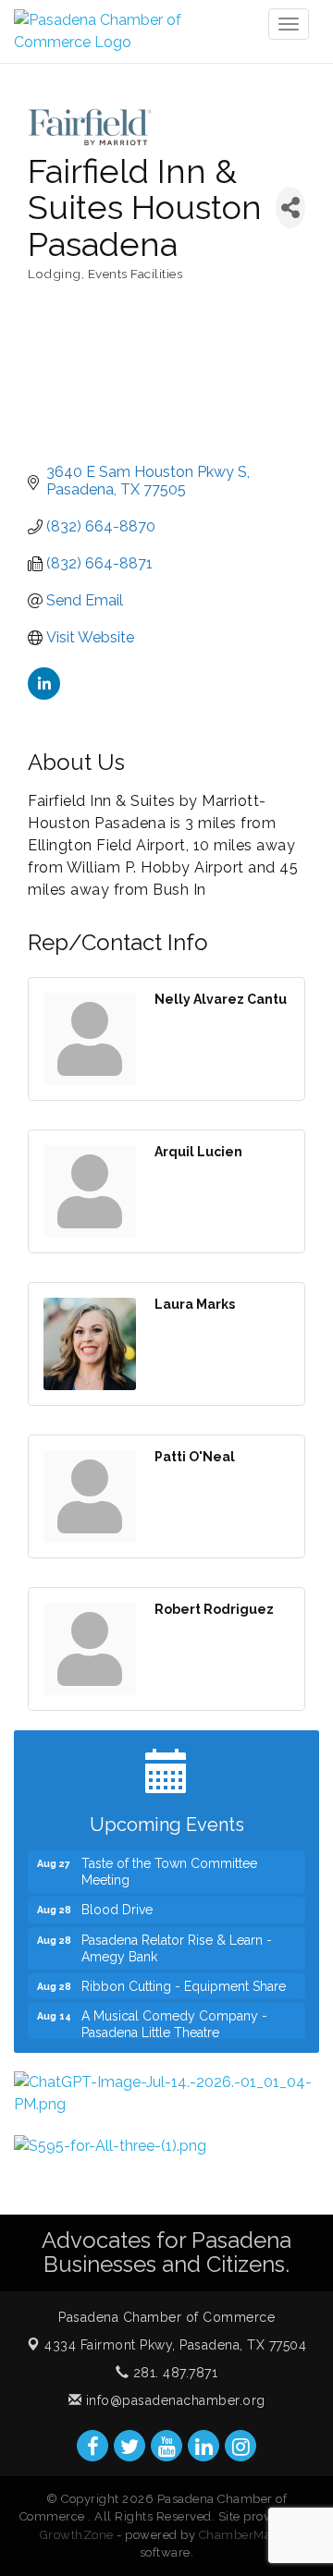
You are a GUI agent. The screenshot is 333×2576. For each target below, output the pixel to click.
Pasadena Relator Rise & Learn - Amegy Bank (177, 1942)
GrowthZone (77, 2535)
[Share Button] (290, 208)
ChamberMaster (247, 2535)
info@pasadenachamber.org (173, 2400)
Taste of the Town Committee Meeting (169, 1865)
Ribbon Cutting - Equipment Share (184, 1980)
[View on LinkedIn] (44, 695)
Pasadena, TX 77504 (175, 2345)
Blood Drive (117, 1903)
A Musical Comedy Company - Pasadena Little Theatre (174, 2018)
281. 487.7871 (173, 2373)
